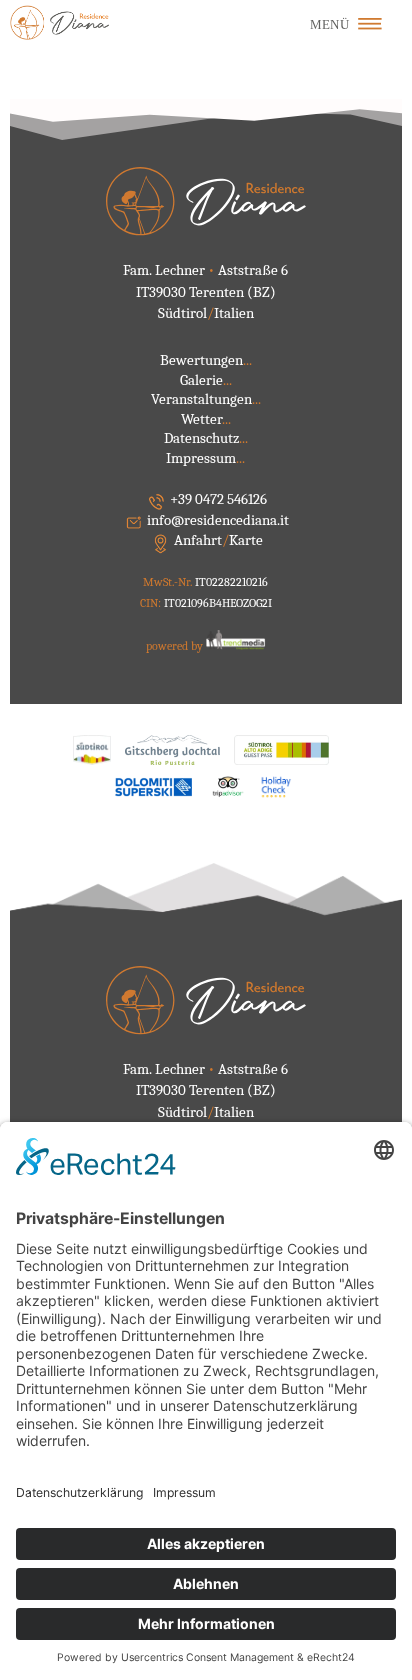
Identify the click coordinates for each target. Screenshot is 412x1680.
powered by (176, 646)
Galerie (206, 380)
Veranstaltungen (206, 399)
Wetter (206, 419)
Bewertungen (206, 360)
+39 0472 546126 (218, 499)
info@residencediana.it (218, 520)
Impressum (205, 458)
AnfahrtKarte (218, 540)
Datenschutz (206, 438)
